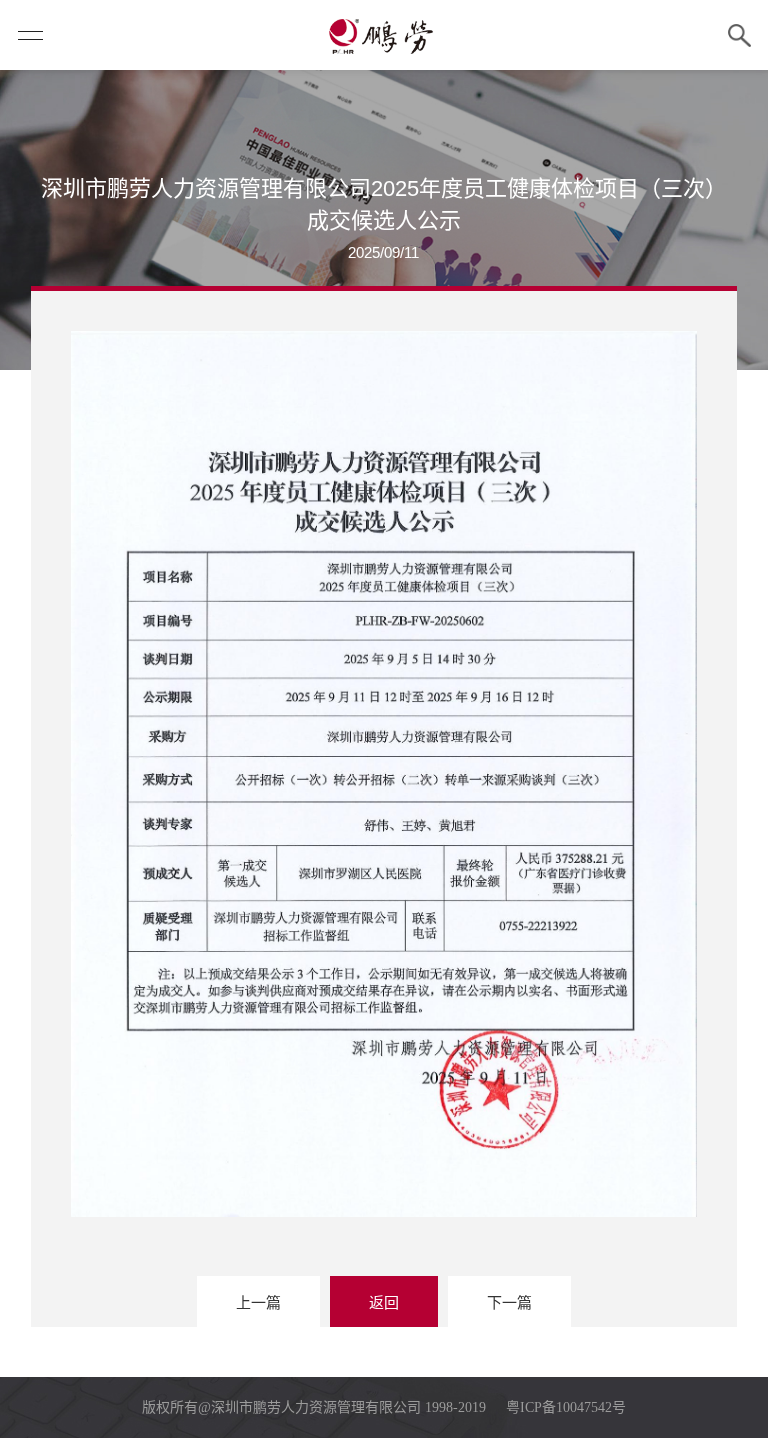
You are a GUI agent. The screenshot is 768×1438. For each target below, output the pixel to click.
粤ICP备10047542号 (566, 1407)
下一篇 (509, 1302)
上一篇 (258, 1302)
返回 (384, 1302)
